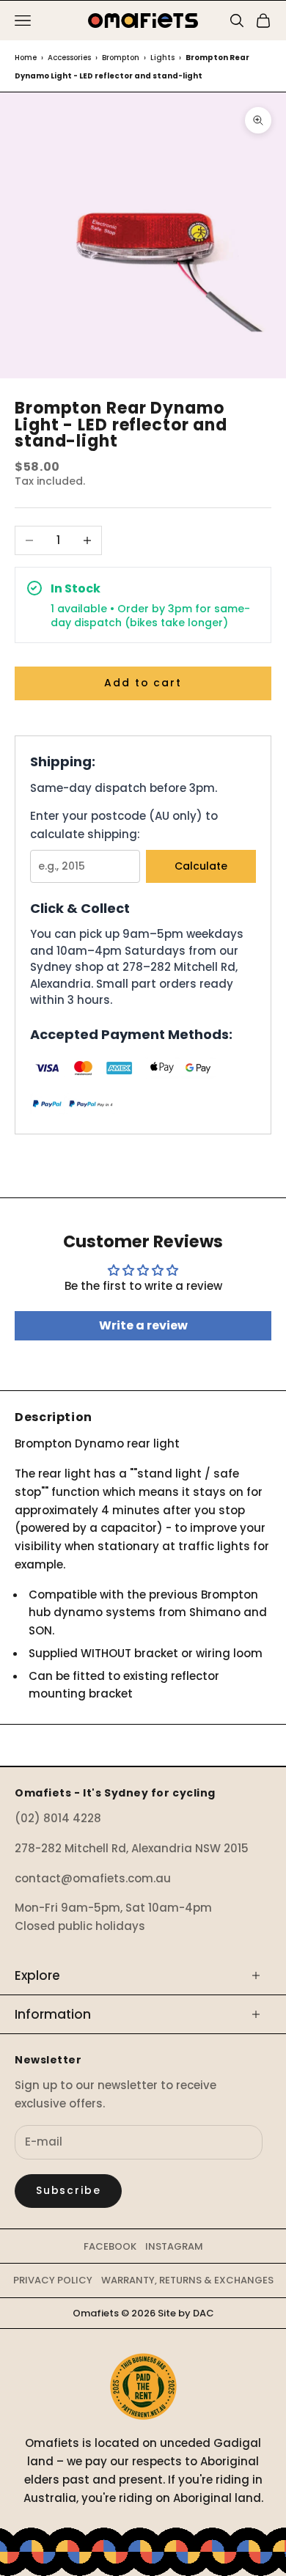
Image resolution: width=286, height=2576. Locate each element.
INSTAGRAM (174, 2246)
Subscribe (68, 2190)
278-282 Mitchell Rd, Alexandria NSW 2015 (132, 1848)
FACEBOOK (110, 2246)
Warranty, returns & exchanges (187, 2280)
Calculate (201, 866)
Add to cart (143, 683)
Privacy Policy (53, 2280)
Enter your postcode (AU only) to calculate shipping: (124, 825)
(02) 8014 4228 (58, 1818)
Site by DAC (186, 2313)
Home (26, 58)
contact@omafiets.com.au (93, 1878)
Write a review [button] (143, 1325)
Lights (162, 58)
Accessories (69, 58)
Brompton (121, 58)
